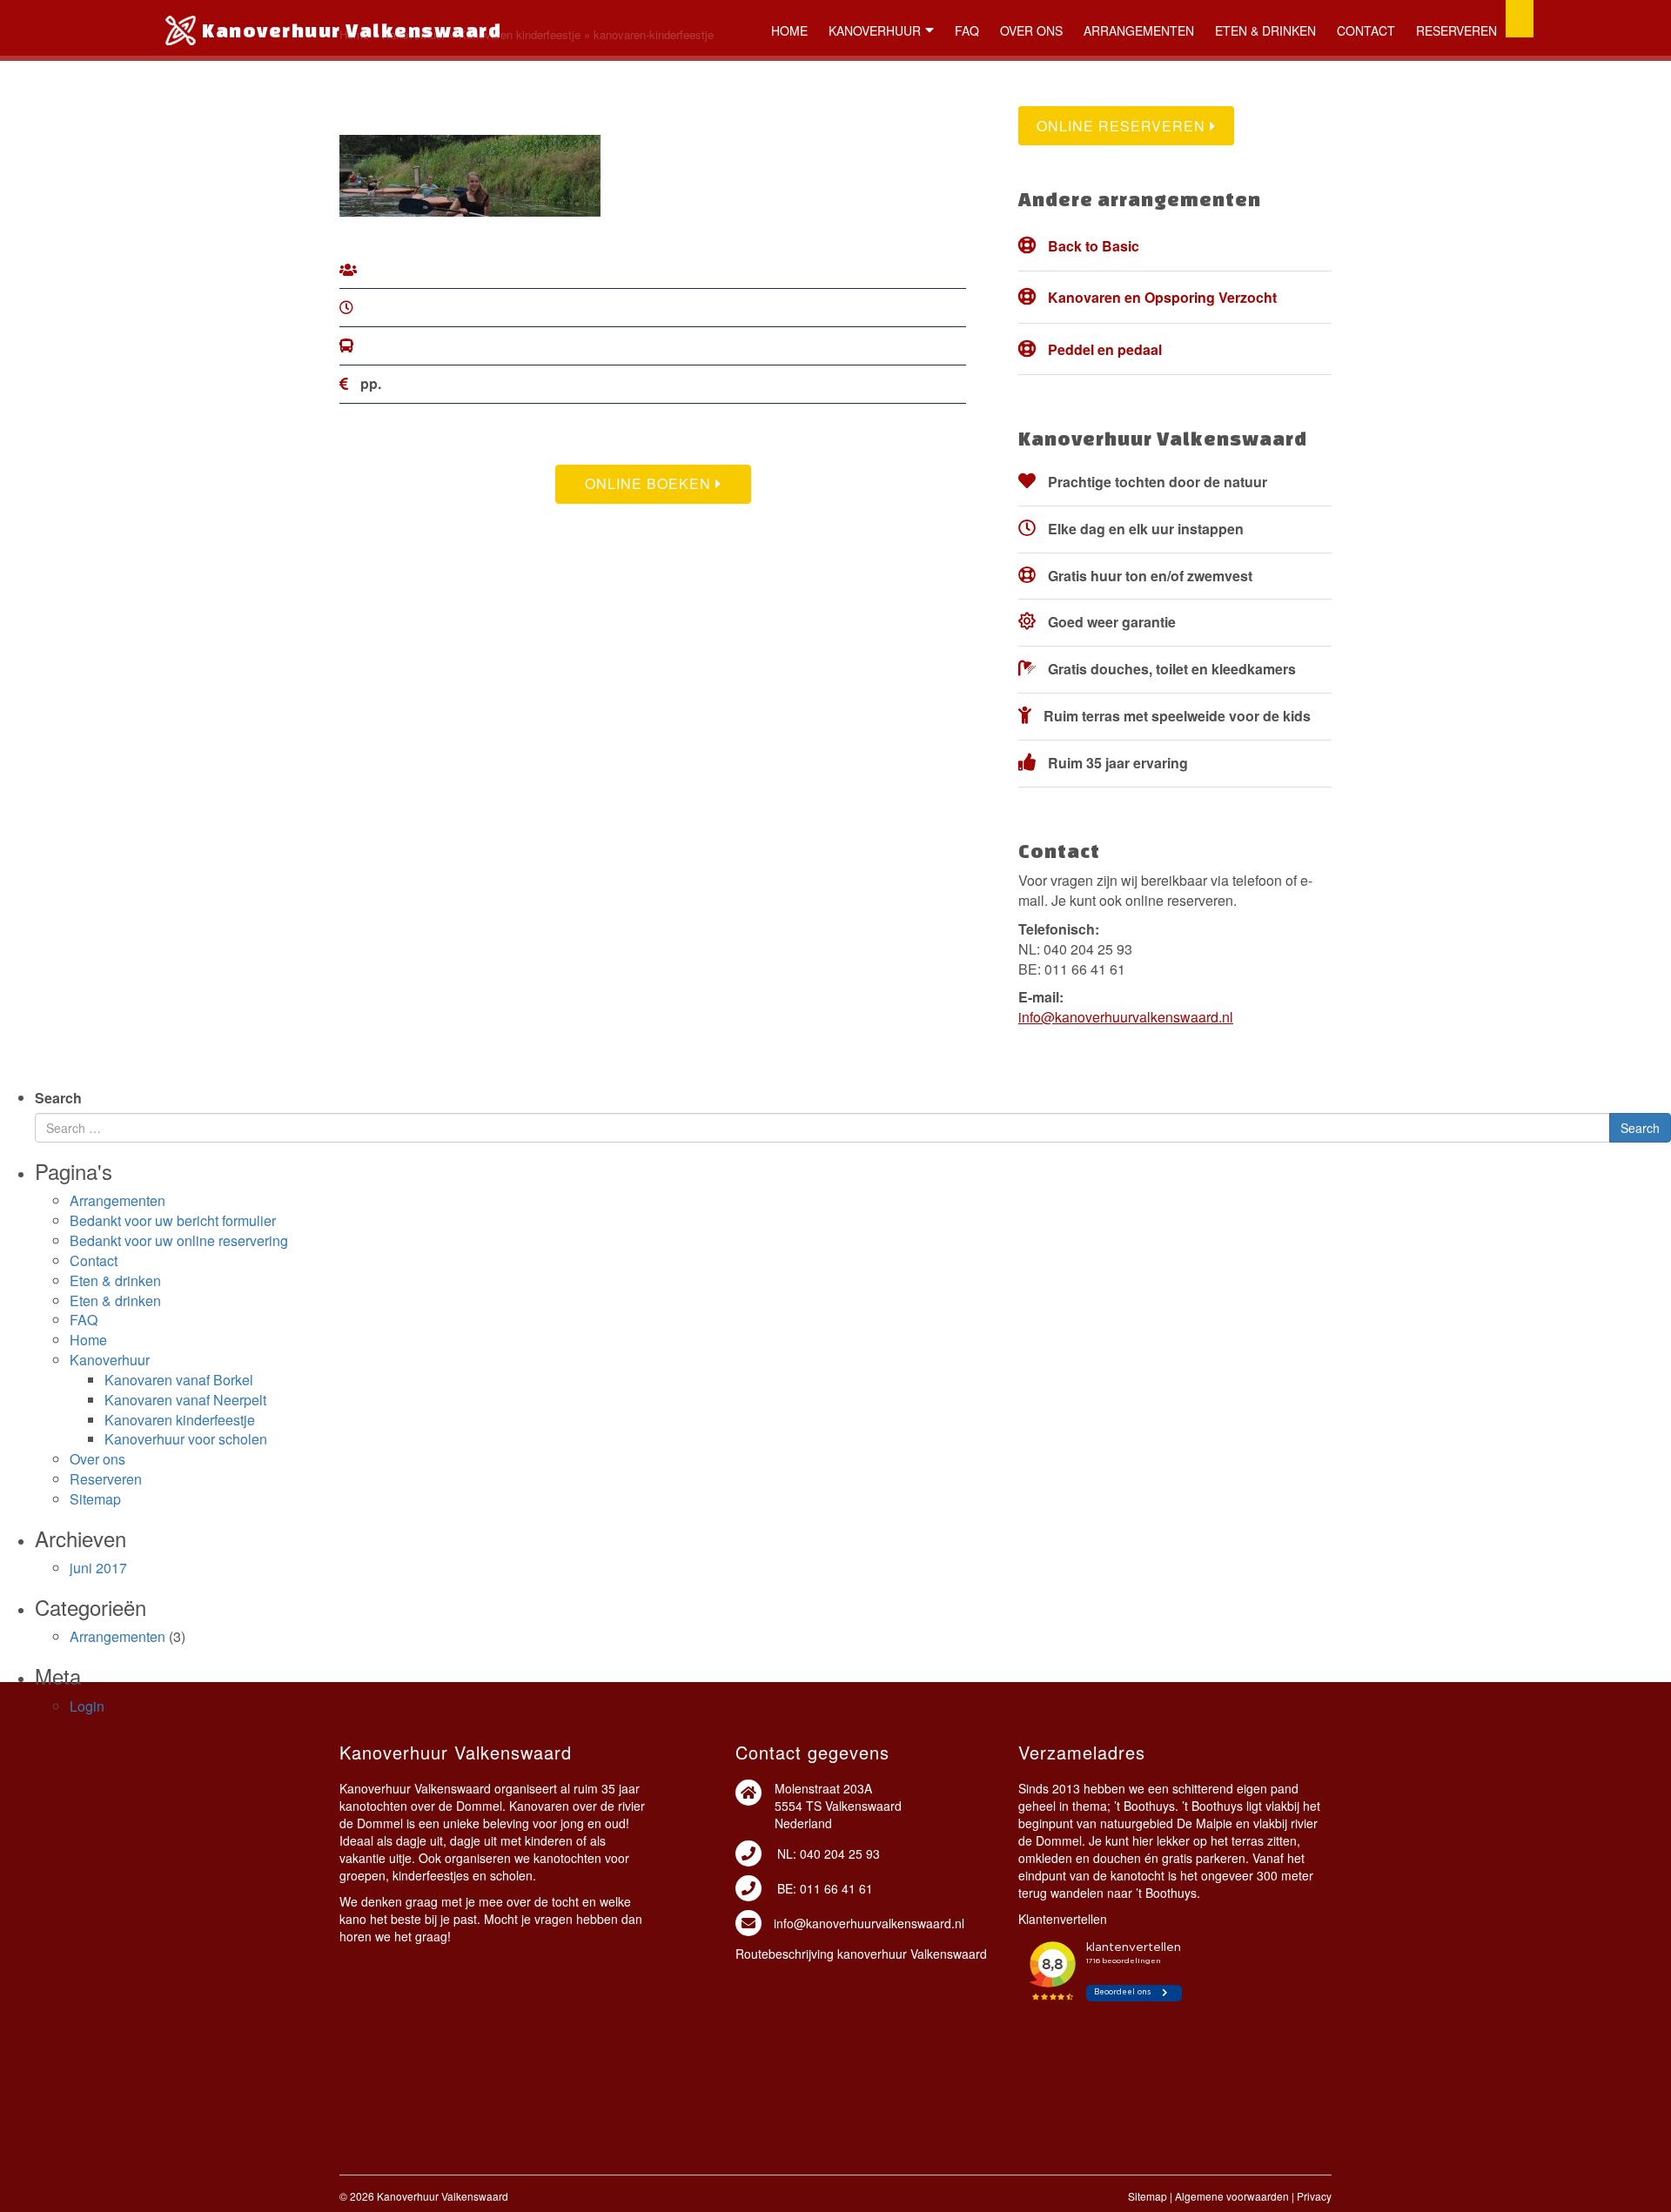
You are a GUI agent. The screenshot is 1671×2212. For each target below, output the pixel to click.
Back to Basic (1094, 246)
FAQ (967, 30)
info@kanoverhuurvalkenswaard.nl (1126, 1017)
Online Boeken (650, 483)
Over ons (1031, 30)
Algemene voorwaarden (1232, 2196)
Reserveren (1456, 30)
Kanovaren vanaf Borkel (179, 1380)
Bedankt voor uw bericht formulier (173, 1220)
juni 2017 (98, 1568)
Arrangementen (1139, 30)
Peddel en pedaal (1105, 349)
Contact (1366, 30)
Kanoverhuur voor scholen (186, 1439)
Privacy (1314, 2196)
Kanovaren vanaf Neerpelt (185, 1400)
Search (58, 1098)
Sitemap (95, 1499)
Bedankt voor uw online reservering (179, 1240)
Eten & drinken (1265, 30)
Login (87, 1706)
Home (789, 30)
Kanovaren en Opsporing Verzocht (1162, 297)
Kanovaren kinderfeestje (180, 1420)
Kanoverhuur (875, 30)
